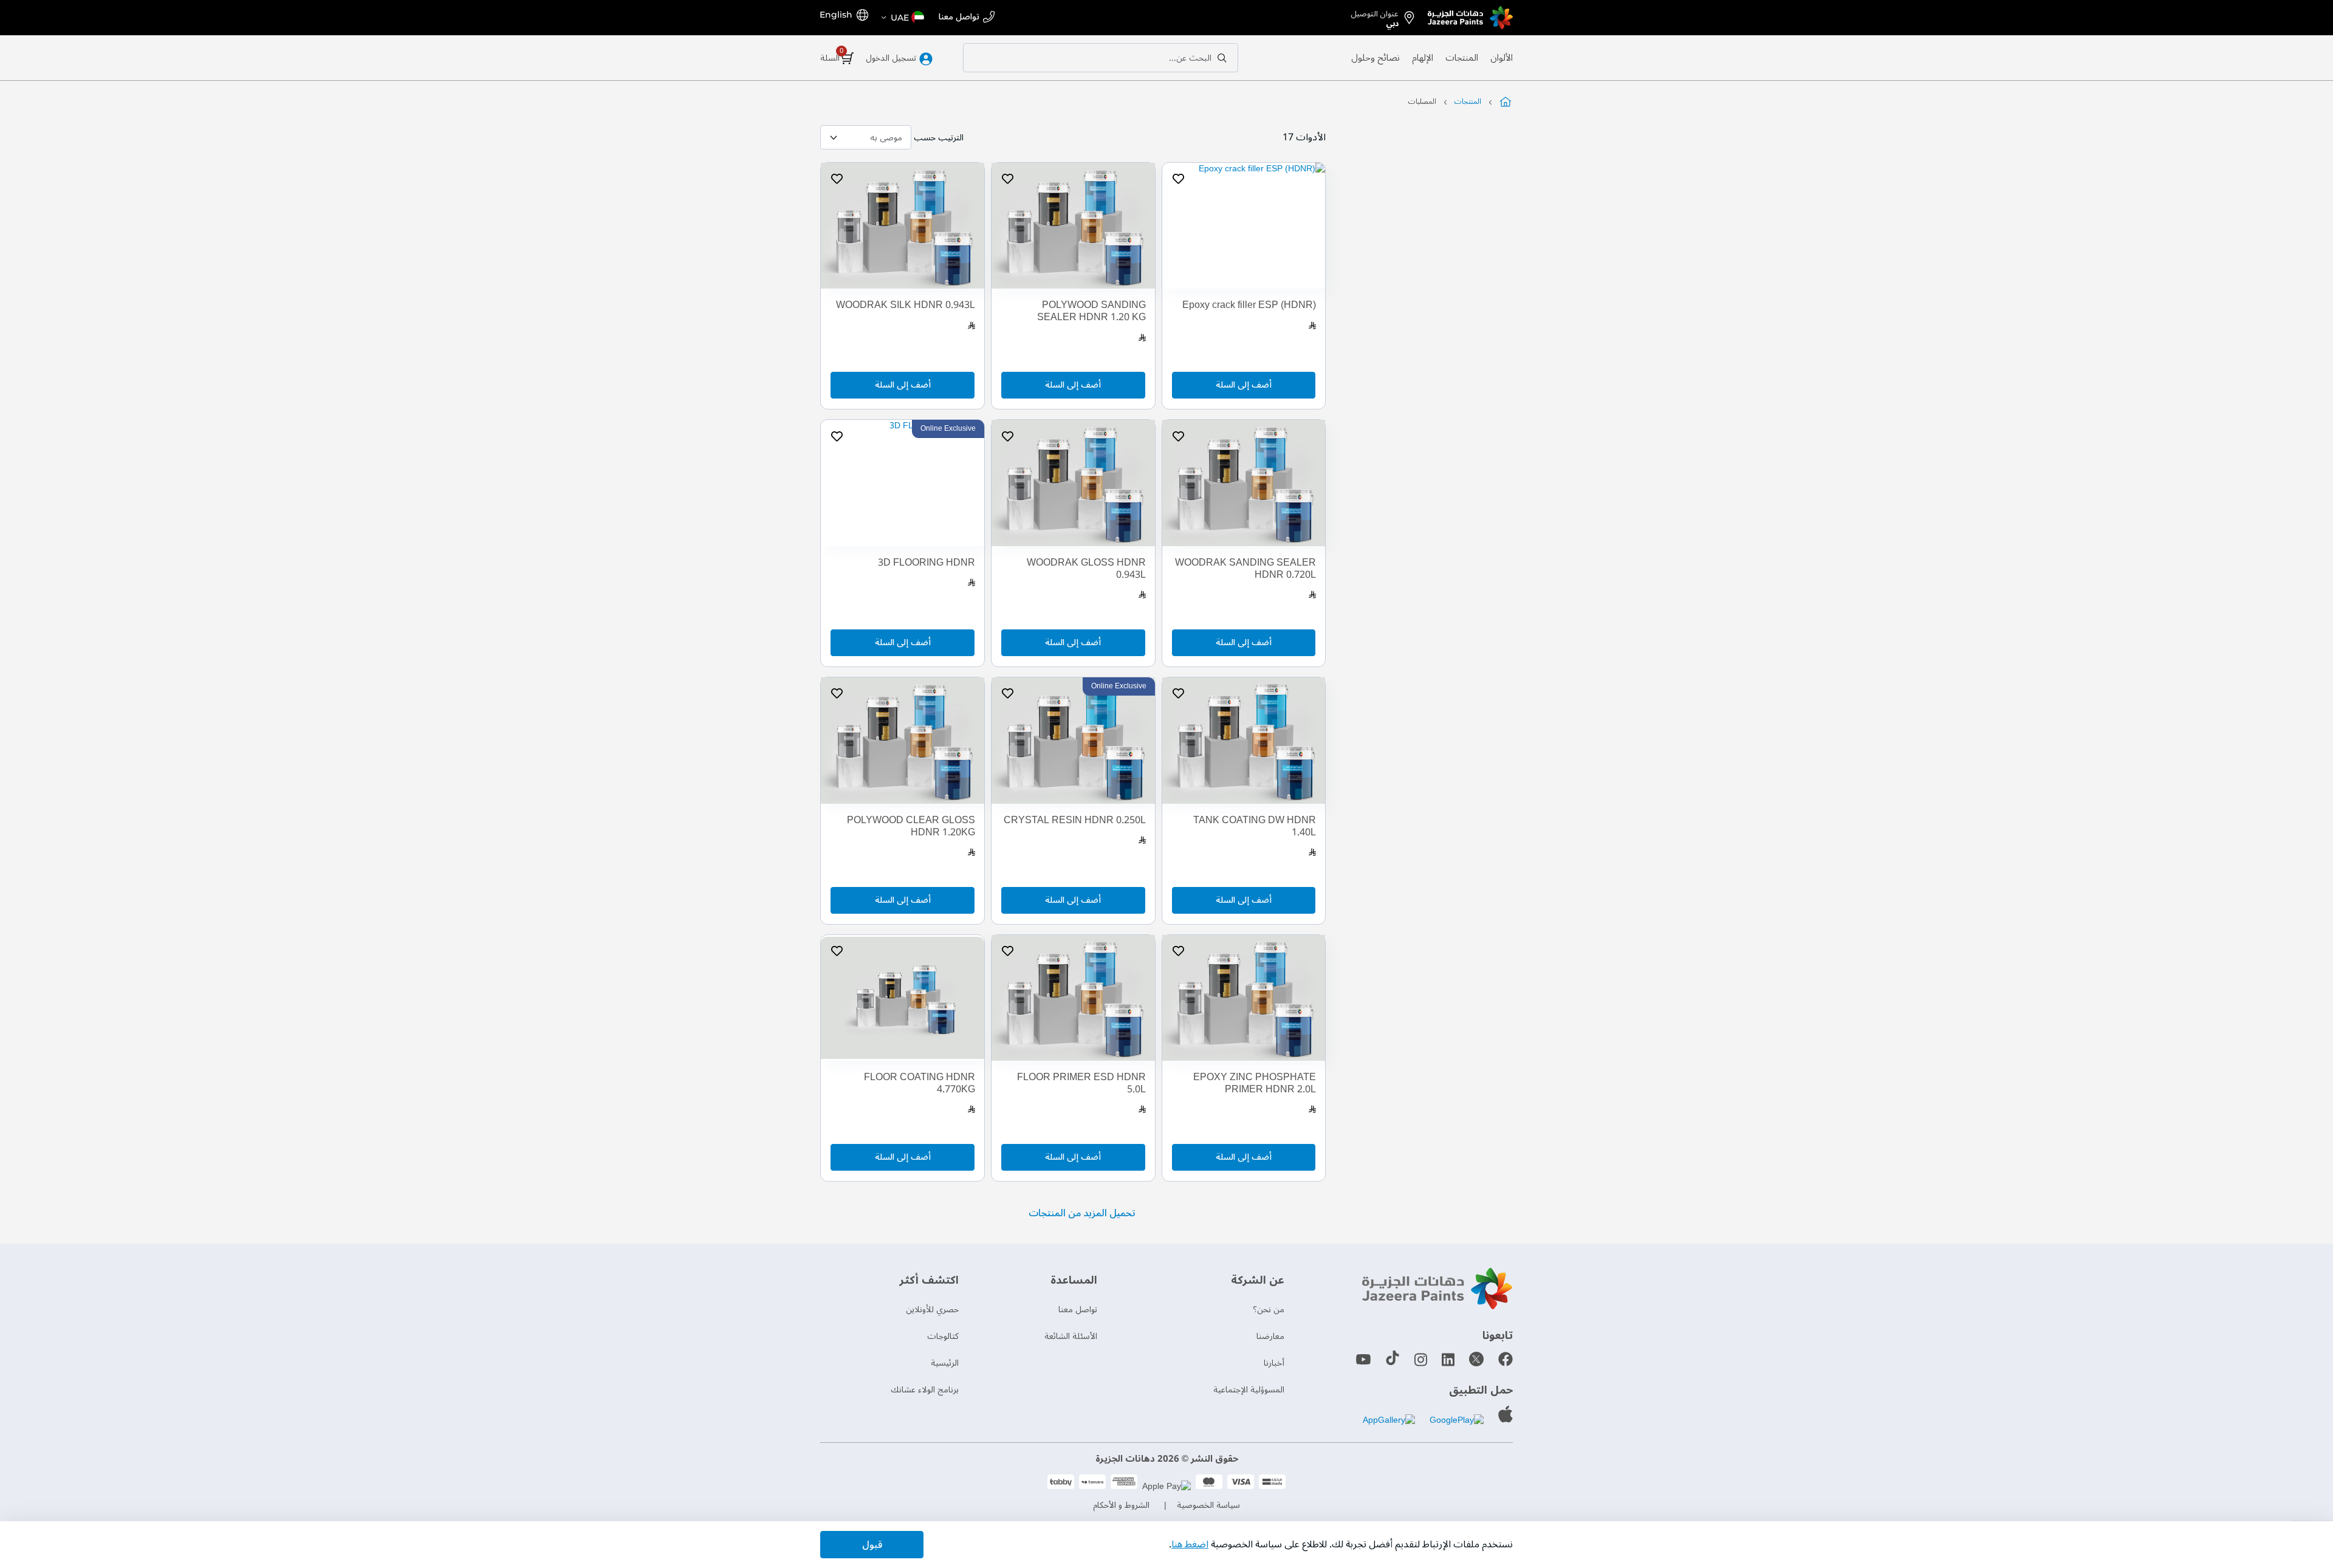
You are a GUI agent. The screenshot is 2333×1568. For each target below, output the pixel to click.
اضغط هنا (1190, 1544)
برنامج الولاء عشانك (925, 1390)
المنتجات (1462, 58)
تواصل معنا (959, 17)
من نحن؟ (1269, 1310)
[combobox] (1101, 58)
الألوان (1502, 58)
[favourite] (1178, 179)
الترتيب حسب (939, 138)
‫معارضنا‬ (1270, 1336)
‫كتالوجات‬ (943, 1336)
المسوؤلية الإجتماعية (1249, 1390)
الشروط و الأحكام (1121, 1505)
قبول (872, 1545)
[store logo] (1470, 18)
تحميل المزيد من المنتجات (1082, 1213)
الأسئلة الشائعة (1071, 1336)
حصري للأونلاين (932, 1310)
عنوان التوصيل (1375, 16)
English (836, 15)
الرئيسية (945, 1363)
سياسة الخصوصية (1208, 1505)
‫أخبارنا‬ (1274, 1363)
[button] (902, 18)
